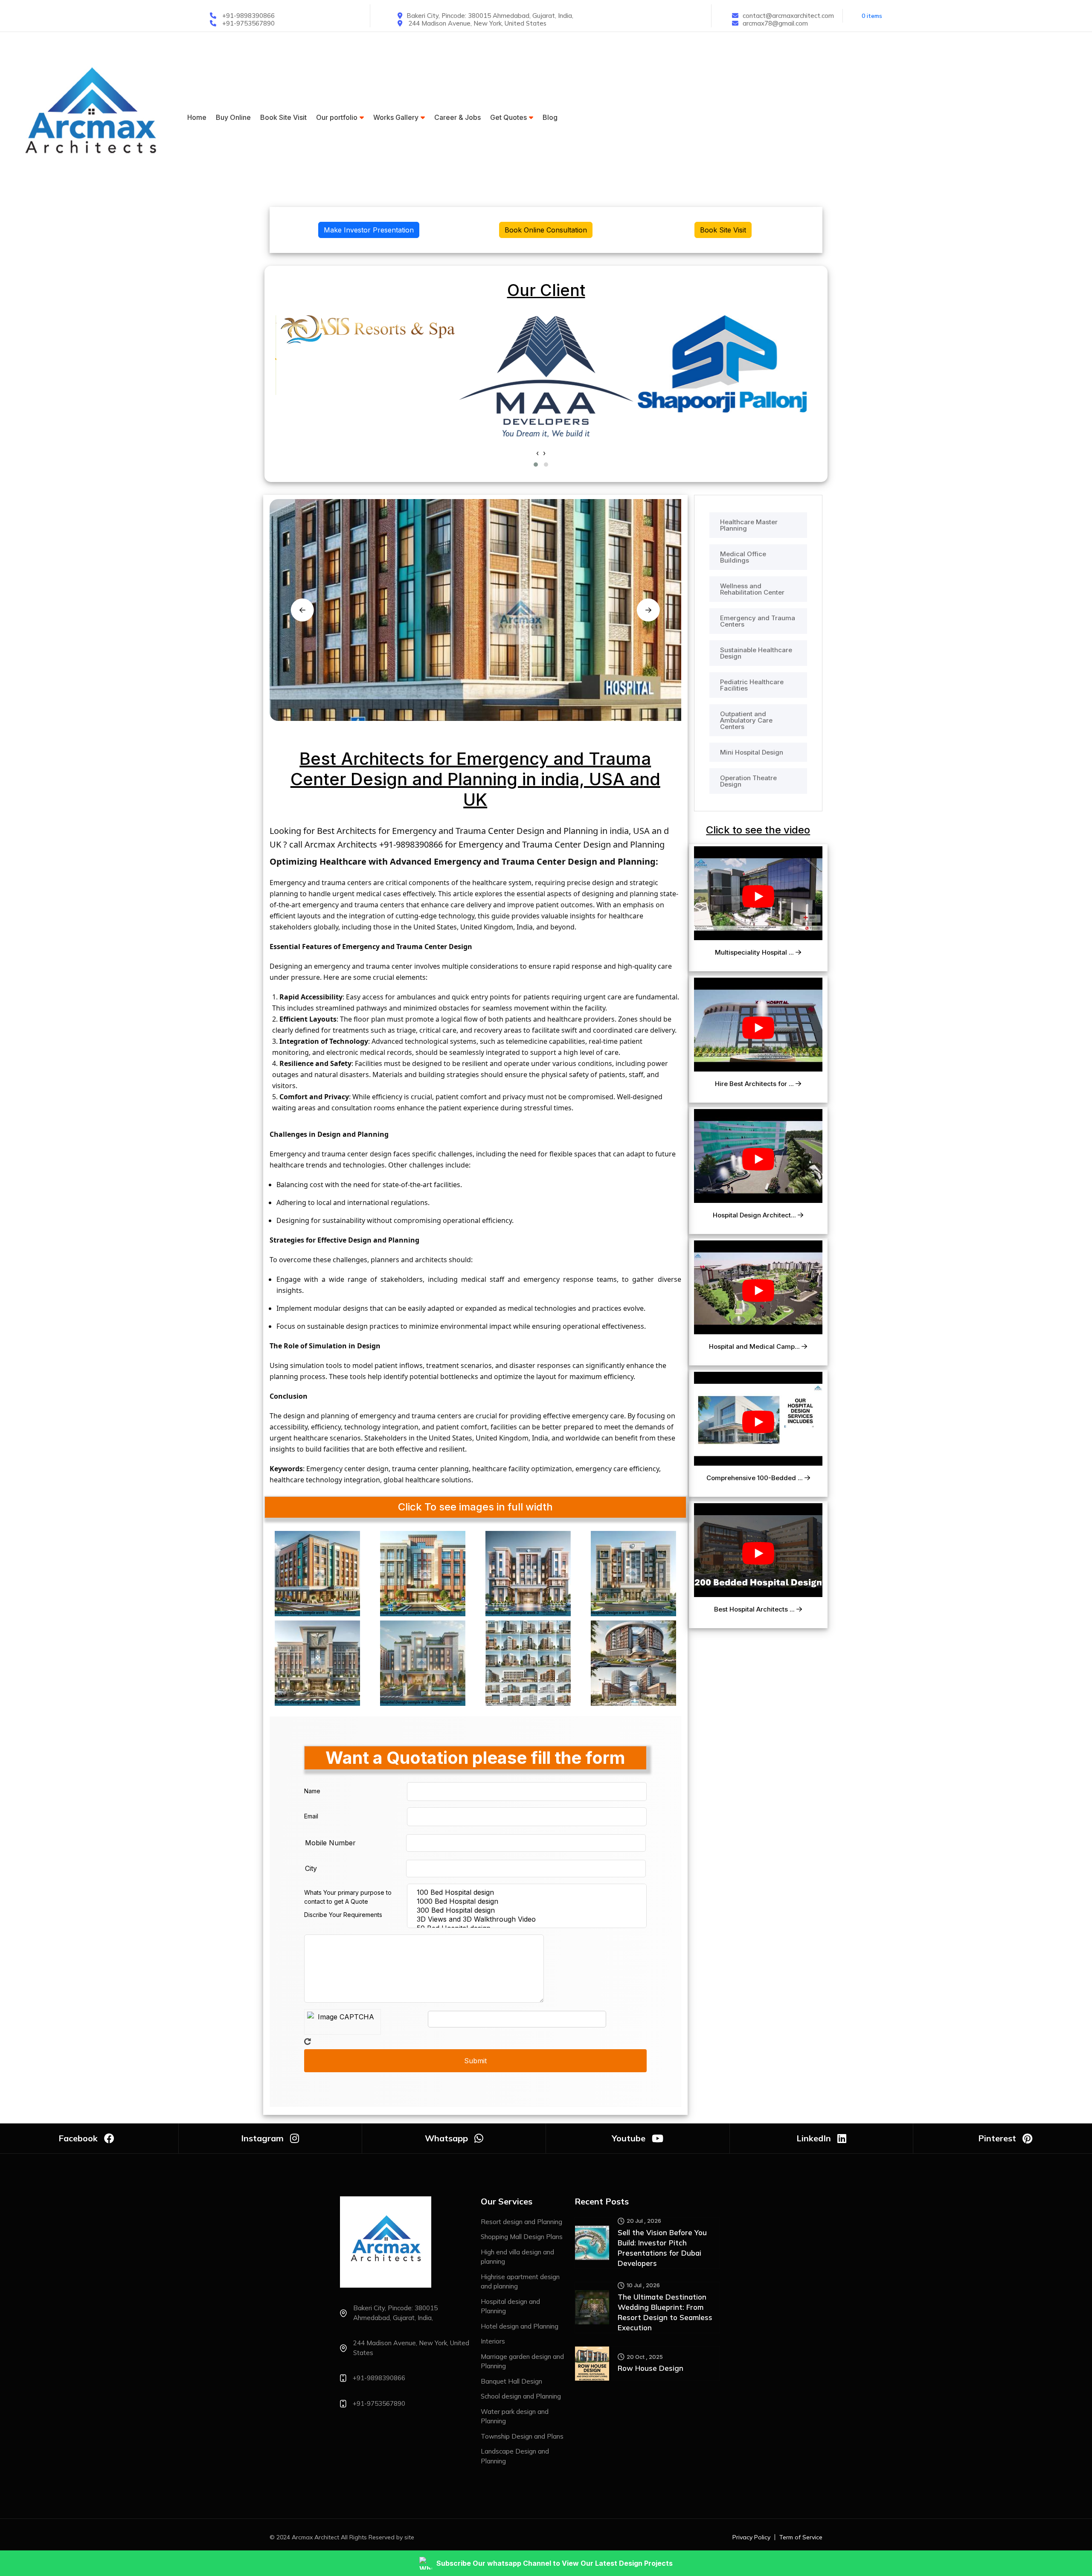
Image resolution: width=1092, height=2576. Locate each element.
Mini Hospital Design (752, 752)
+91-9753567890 (248, 23)
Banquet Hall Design (511, 2381)
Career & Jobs (457, 117)
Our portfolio (337, 117)
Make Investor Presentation (369, 230)
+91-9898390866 (248, 16)
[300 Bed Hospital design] (529, 1910)
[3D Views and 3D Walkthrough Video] (529, 1919)
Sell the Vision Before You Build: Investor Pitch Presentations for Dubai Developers (662, 2248)
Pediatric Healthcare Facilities (752, 685)
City (311, 1868)
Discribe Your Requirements (343, 1915)
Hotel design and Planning (520, 2326)
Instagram (262, 2138)
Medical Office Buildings (743, 557)
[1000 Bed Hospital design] (529, 1901)
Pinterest (997, 2138)
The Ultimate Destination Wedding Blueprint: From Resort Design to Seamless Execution (665, 2312)
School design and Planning (521, 2396)
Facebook (78, 2138)
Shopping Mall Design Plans (522, 2237)
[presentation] (537, 453)
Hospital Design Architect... (755, 1215)
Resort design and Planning (521, 2222)
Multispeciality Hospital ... (755, 953)
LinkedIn (814, 2138)
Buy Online (233, 117)
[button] (536, 465)
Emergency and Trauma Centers (758, 621)
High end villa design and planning (517, 2257)
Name (312, 1791)
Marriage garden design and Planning (522, 2361)
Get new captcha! (308, 2042)
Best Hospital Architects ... (755, 1609)
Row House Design (651, 2368)
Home (197, 117)
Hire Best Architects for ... (755, 1084)
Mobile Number (330, 1843)
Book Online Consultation (546, 230)
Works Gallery (396, 117)
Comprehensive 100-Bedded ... (755, 1478)
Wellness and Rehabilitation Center (752, 589)
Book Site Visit (283, 117)
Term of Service (801, 2537)
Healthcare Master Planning (749, 525)
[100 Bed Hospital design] (529, 1892)
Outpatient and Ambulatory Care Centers (746, 720)
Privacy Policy (751, 2537)
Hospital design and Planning (510, 2306)
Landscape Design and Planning (515, 2456)
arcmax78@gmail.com (775, 23)
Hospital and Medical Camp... (755, 1347)
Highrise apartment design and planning (520, 2282)
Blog (550, 117)
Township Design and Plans (522, 2436)
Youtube (629, 2138)
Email (311, 1816)
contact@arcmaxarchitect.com (788, 16)
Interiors (493, 2341)
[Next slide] (648, 610)
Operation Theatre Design (748, 781)
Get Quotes (508, 117)
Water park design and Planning (515, 2416)
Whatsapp (446, 2138)
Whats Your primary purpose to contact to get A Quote (348, 1897)
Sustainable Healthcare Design (756, 653)
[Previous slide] (302, 610)
